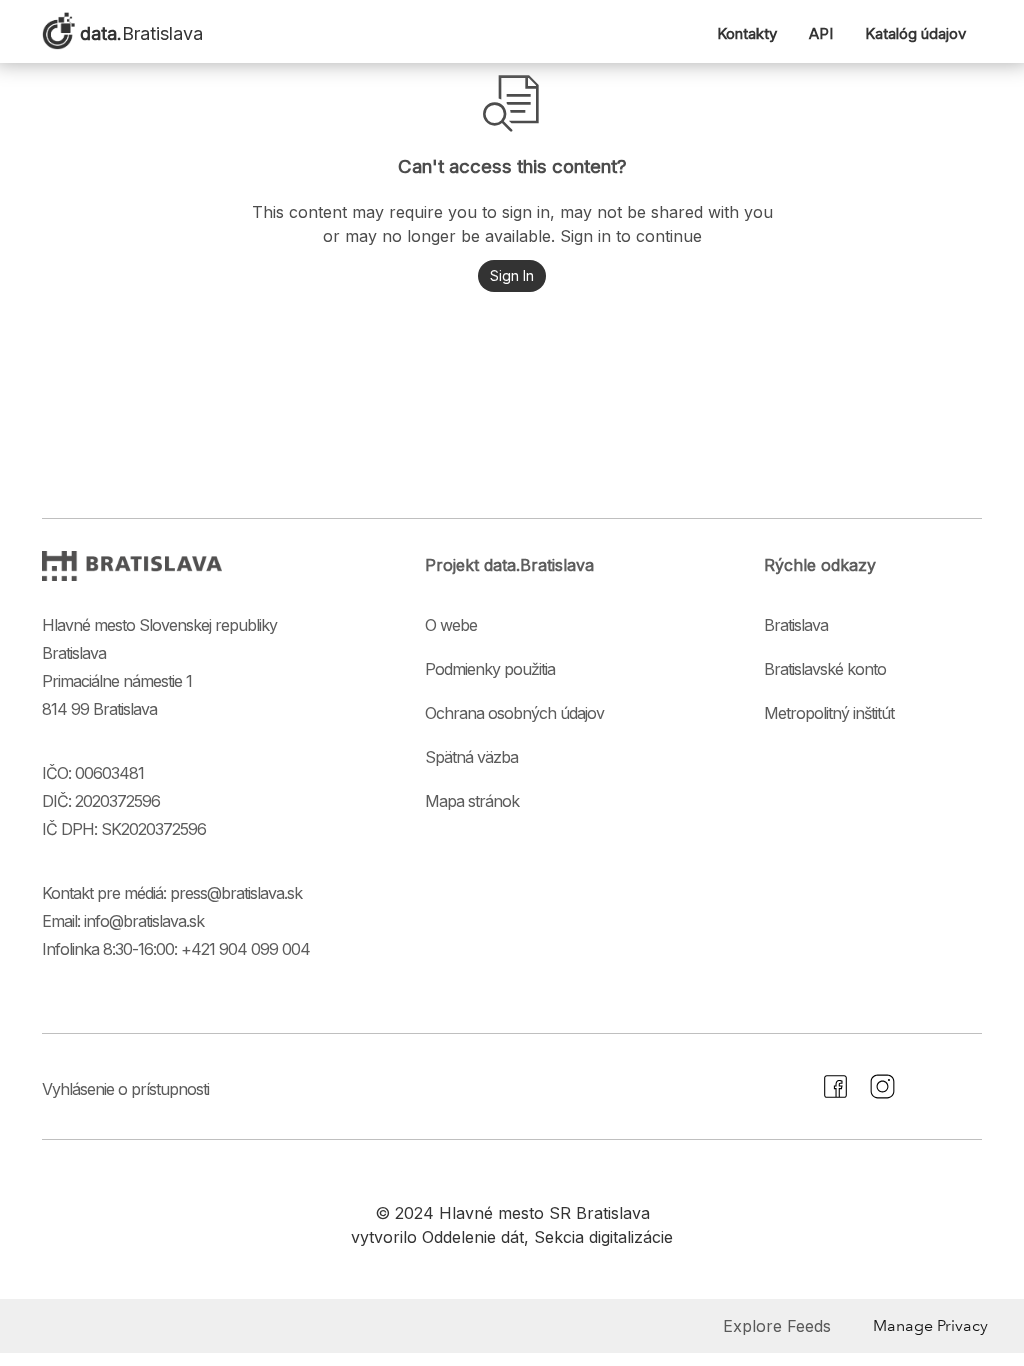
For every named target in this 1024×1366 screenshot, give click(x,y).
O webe (451, 625)
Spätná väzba (471, 757)
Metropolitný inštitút (829, 713)
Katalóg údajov (915, 33)
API (821, 33)
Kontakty (747, 33)
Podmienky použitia (490, 669)
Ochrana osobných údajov (514, 713)
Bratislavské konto (825, 669)
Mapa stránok (472, 801)
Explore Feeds (777, 1326)
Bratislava (796, 625)
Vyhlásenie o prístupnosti (125, 1089)
